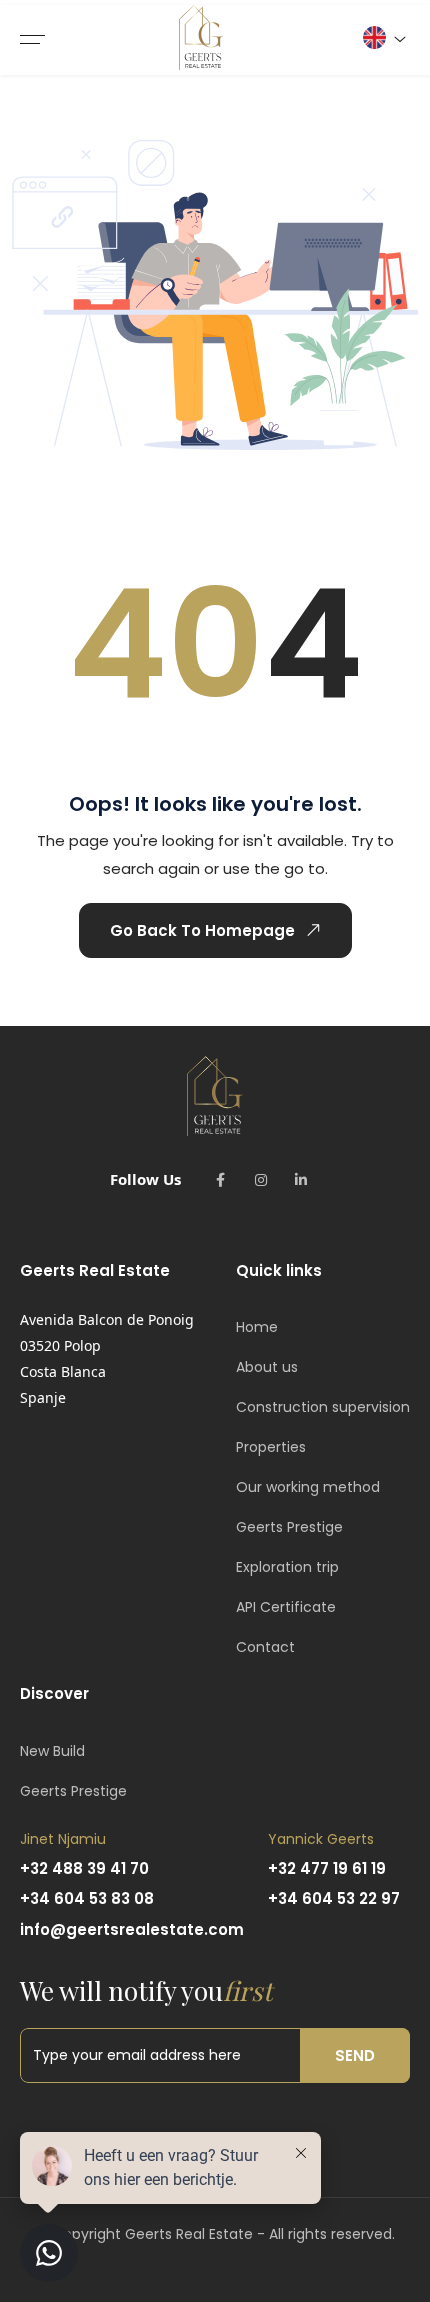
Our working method (308, 1487)
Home (257, 1327)
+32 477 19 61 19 (327, 1868)
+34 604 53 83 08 (87, 1898)
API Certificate (286, 1607)
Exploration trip (287, 1567)
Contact (265, 1647)
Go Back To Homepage (202, 930)
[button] (383, 37)
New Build (52, 1751)
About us (267, 1367)
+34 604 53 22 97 (334, 1898)
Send (355, 2055)
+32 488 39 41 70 (84, 1868)
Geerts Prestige (289, 1527)
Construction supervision (323, 1407)
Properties (271, 1447)
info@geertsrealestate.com (132, 1929)
